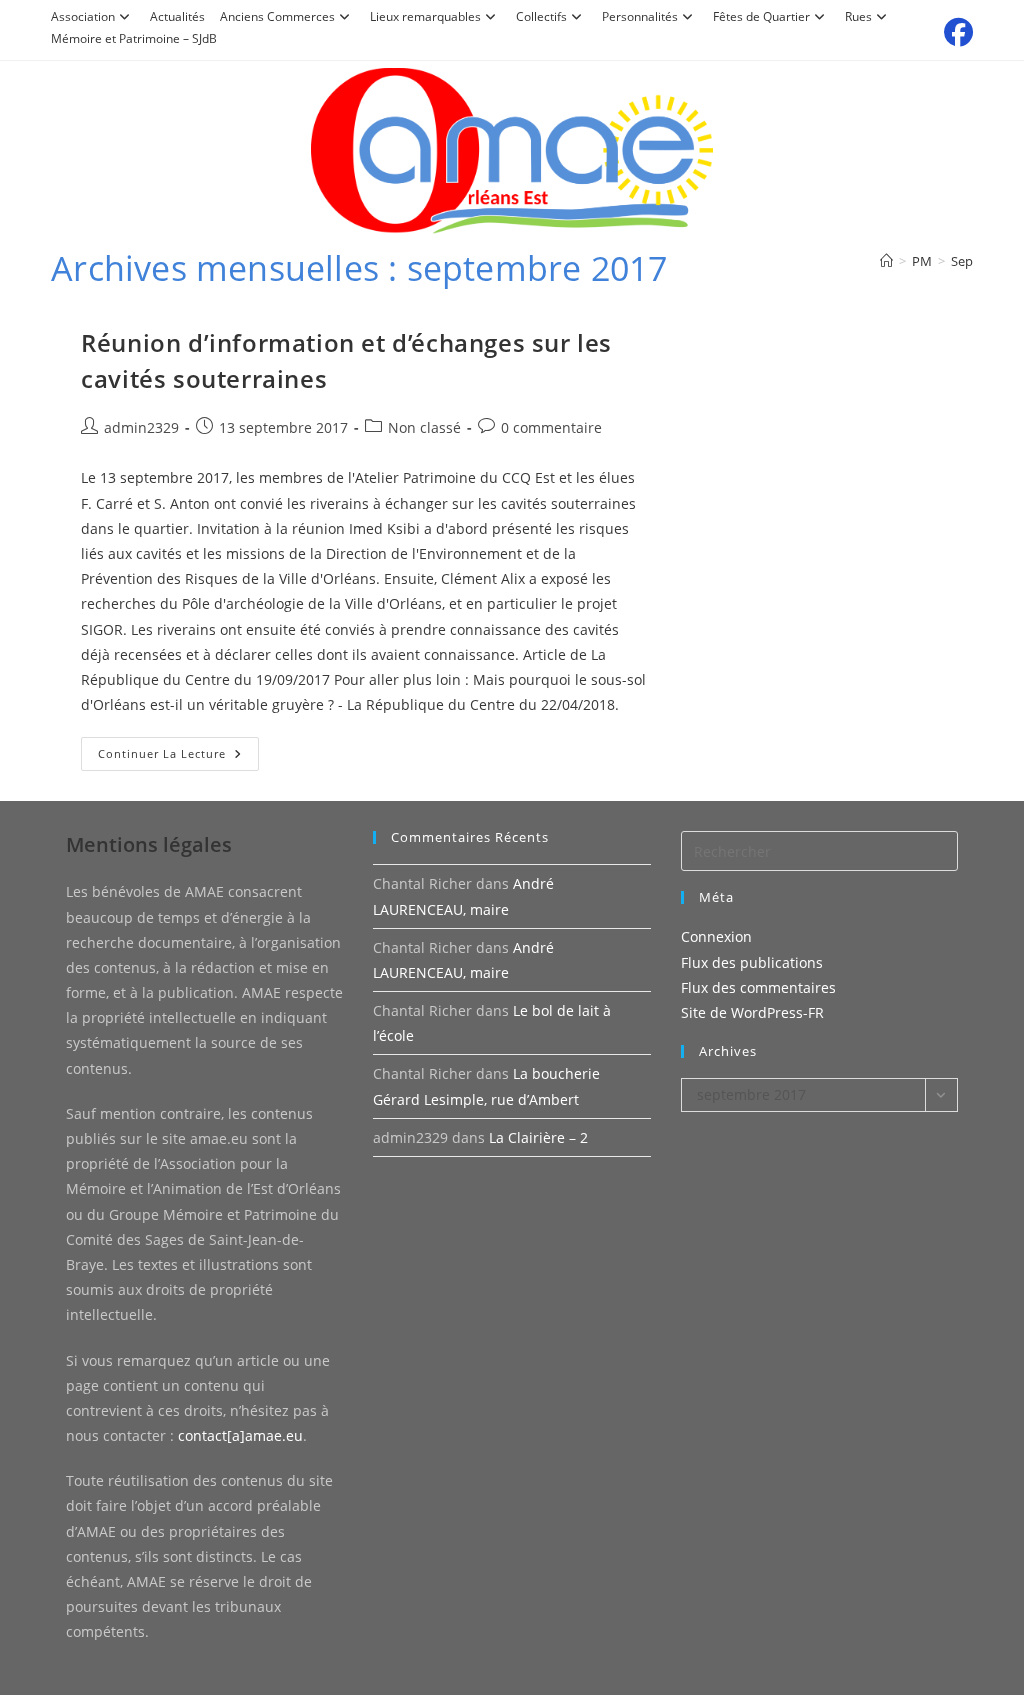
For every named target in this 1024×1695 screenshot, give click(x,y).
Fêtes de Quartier (761, 16)
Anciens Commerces (277, 16)
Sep (962, 261)
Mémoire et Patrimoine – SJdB (134, 38)
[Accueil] (886, 261)
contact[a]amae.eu (240, 1435)
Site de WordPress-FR (752, 1012)
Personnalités (640, 16)
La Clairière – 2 (538, 1137)
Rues (858, 16)
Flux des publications (752, 962)
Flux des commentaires (758, 987)
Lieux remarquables (425, 16)
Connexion (716, 936)
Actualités (177, 16)
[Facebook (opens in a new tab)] (955, 32)
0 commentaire (551, 427)
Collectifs (541, 16)
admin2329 (141, 427)
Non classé (424, 427)
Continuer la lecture (178, 757)
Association (83, 16)
